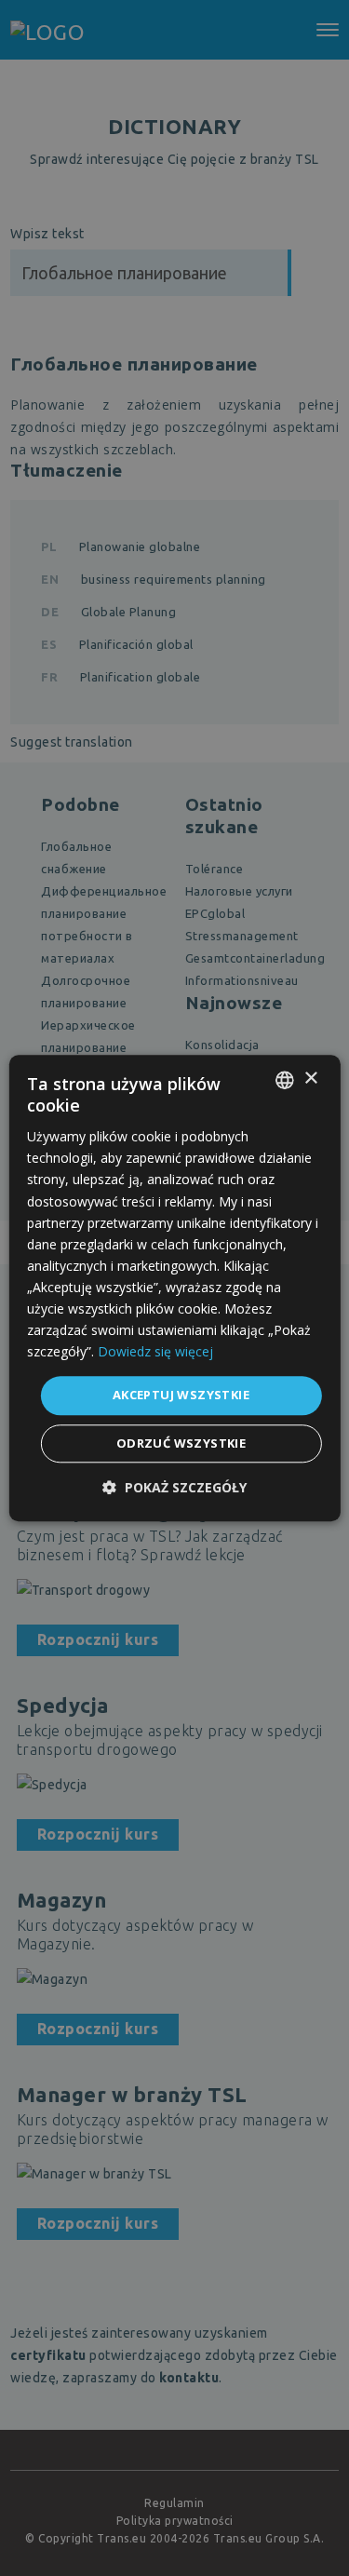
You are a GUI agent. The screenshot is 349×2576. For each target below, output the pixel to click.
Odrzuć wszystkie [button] (181, 1443)
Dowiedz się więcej (155, 1352)
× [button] (310, 1079)
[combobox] (285, 1080)
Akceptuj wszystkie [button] (181, 1396)
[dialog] (174, 1288)
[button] (174, 1487)
